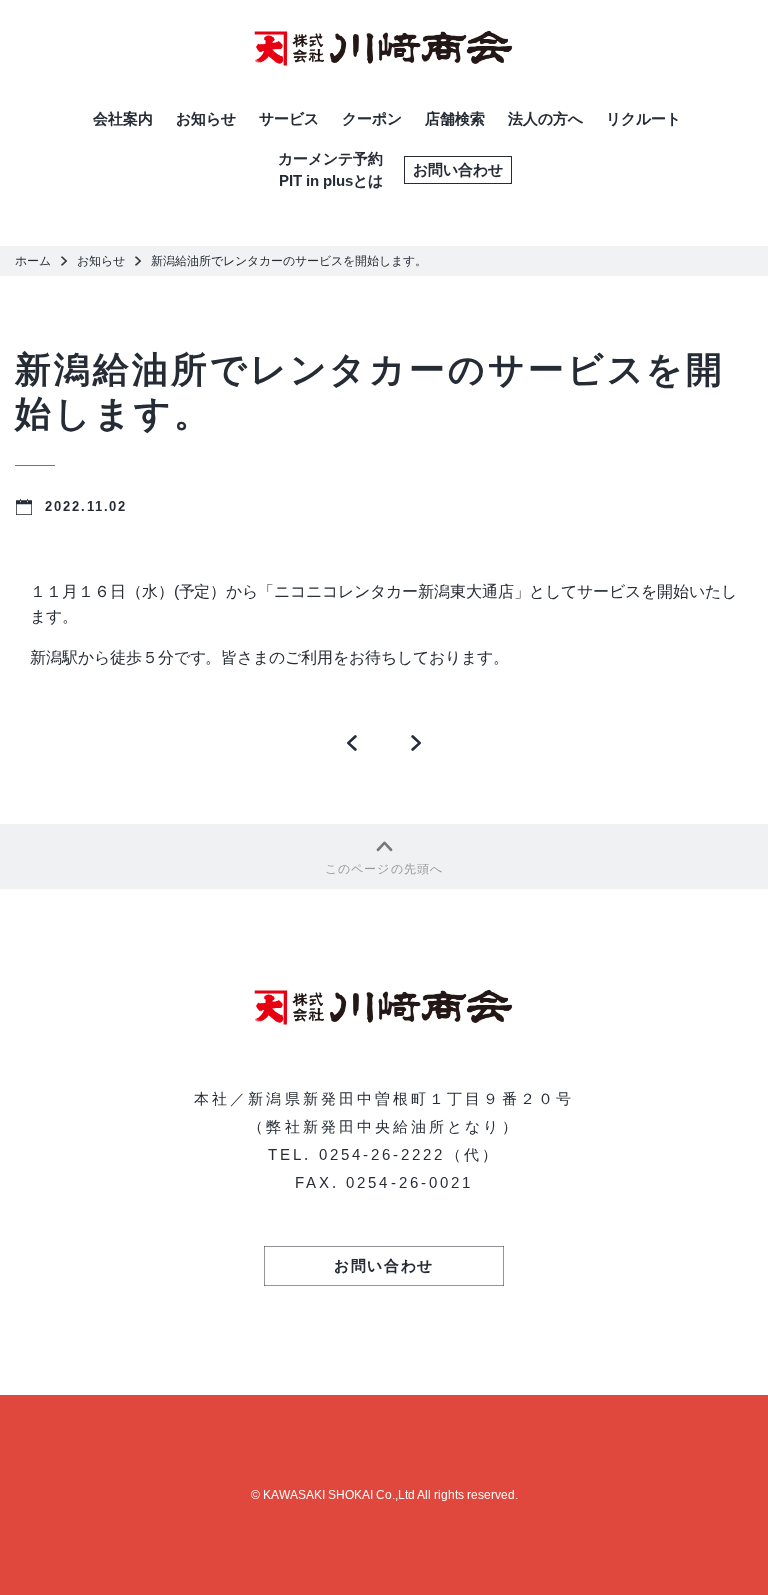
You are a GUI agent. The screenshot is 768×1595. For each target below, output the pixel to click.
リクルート (643, 118)
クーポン (372, 118)
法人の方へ (545, 118)
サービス (289, 118)
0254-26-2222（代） (409, 1154)
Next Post (416, 747)
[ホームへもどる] (384, 48)
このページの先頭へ (384, 869)
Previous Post (352, 747)
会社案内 (123, 118)
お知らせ (206, 118)
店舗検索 (455, 118)
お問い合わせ (458, 169)
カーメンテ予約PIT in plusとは (330, 169)
